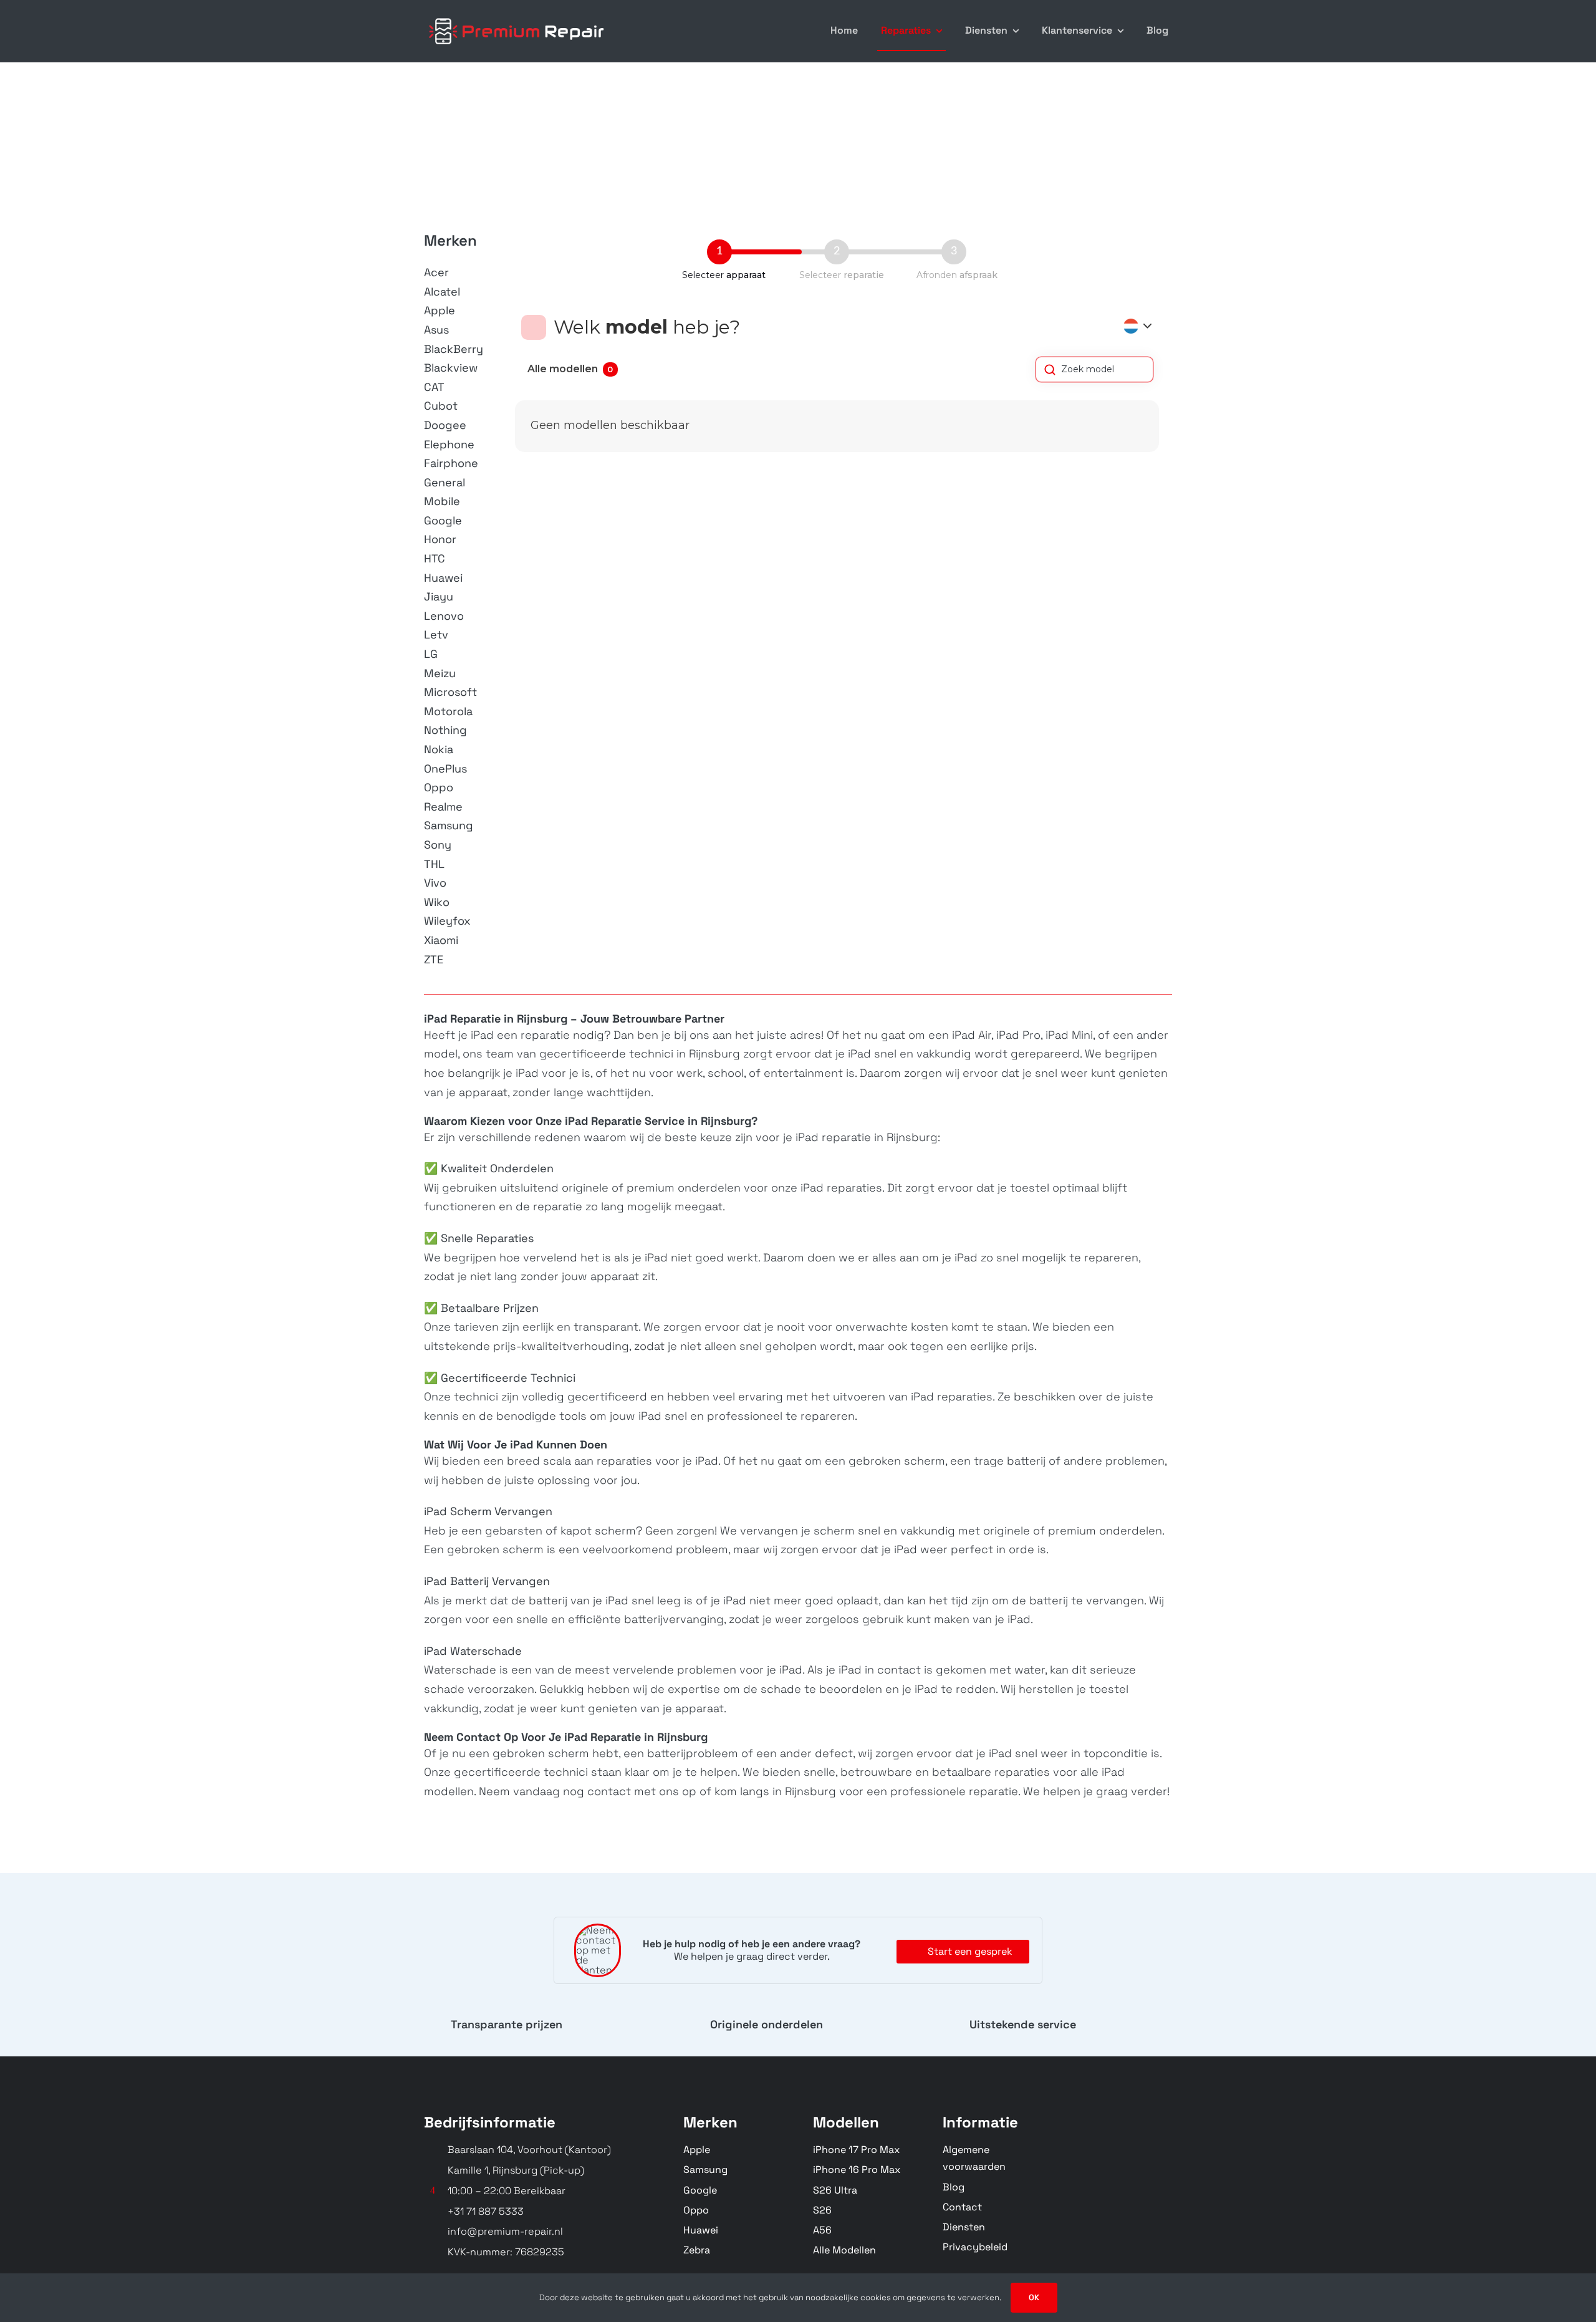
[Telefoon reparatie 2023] (517, 17)
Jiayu (439, 596)
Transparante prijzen (507, 2024)
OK (1034, 2297)
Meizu (440, 673)
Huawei (443, 578)
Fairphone (451, 463)
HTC (435, 558)
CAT (434, 387)
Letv (436, 634)
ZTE (434, 959)
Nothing (445, 730)
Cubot (441, 406)
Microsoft (450, 692)
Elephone (449, 444)
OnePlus (445, 768)
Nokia (439, 749)
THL (434, 864)
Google (443, 520)
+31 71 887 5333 (486, 2211)
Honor (440, 539)
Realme (443, 807)
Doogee (445, 425)
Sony (438, 845)
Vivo (435, 883)
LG (431, 654)
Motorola (448, 711)
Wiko (437, 902)
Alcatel (442, 291)
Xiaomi (441, 940)
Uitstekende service (1023, 2024)
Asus (436, 330)
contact (609, 1791)
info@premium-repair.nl (505, 2231)
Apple (440, 310)
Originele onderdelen (767, 2024)
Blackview (451, 368)
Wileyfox (447, 921)
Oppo (439, 787)
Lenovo (444, 616)
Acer (436, 272)
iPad (481, 1035)
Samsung (449, 825)
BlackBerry (454, 349)
